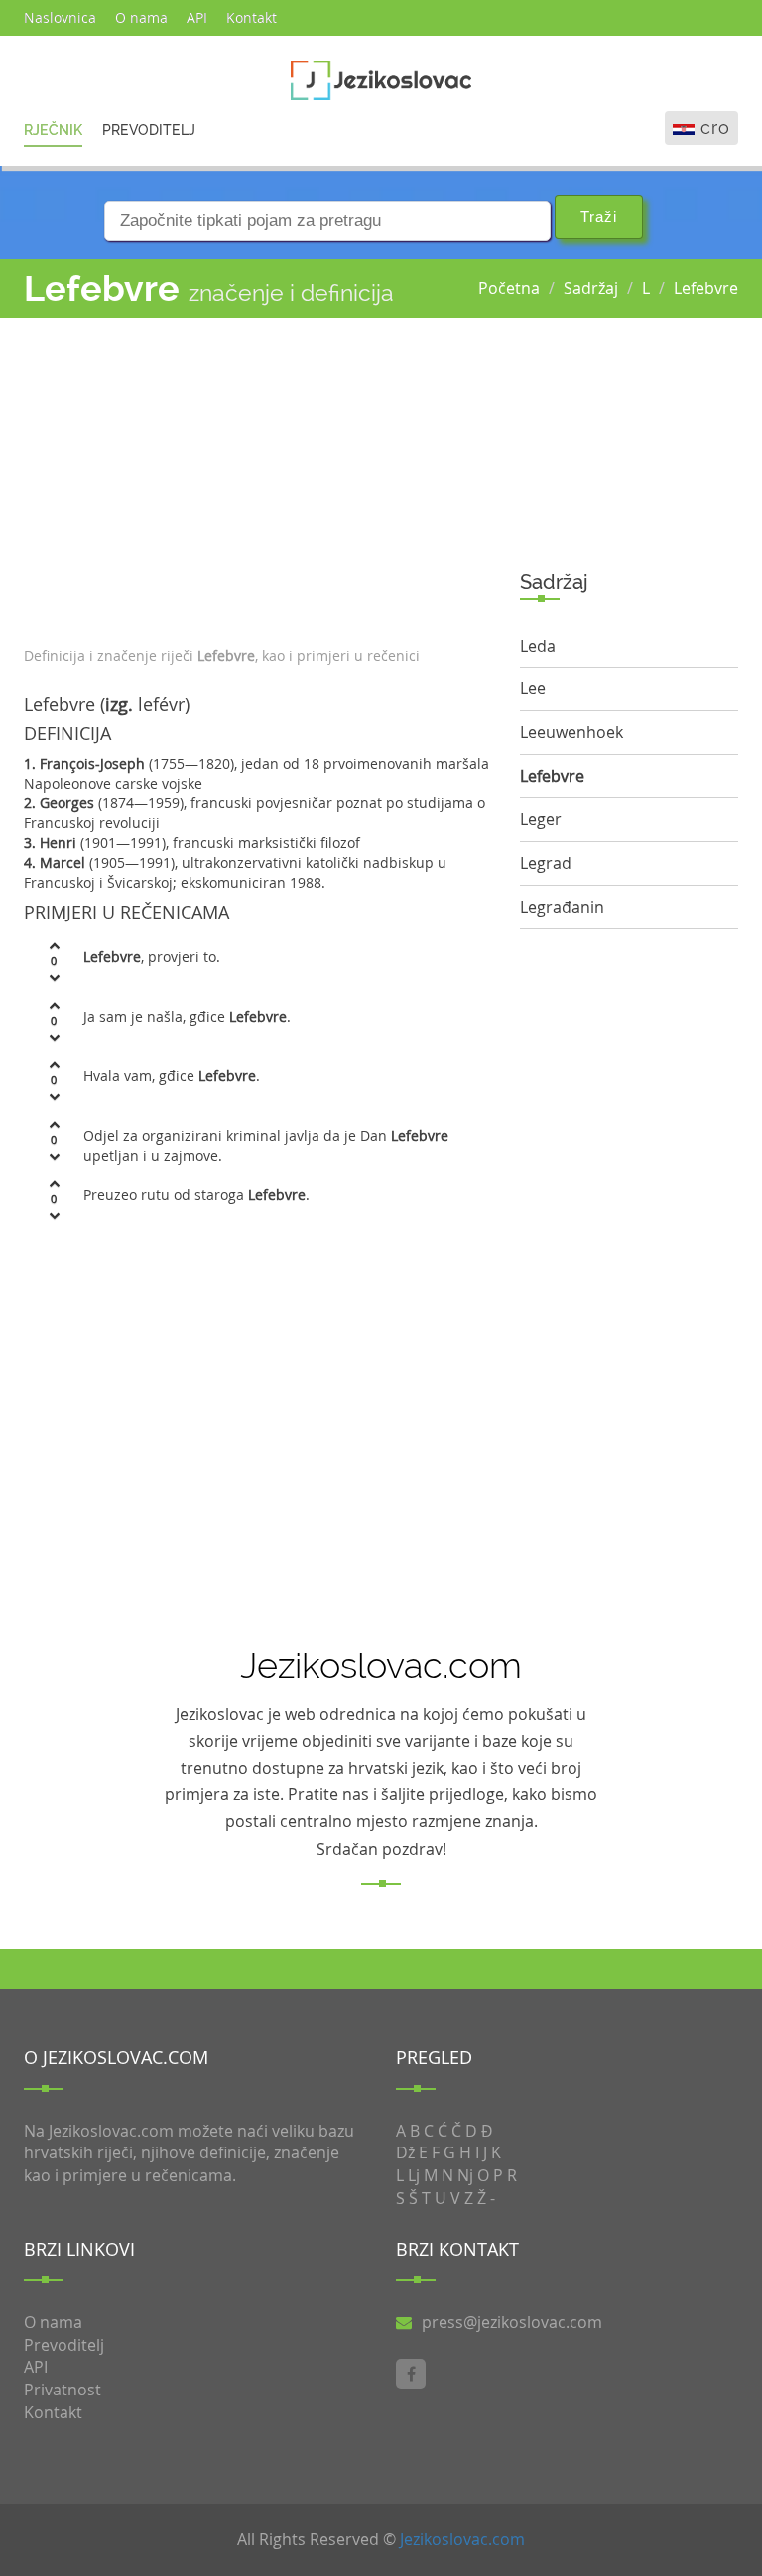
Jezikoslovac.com (462, 2539)
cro (715, 127)
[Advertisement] (257, 477)
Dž (405, 2152)
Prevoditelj (149, 130)
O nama (141, 17)
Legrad (546, 863)
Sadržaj (591, 288)
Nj (465, 2175)
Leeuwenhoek (571, 732)
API (197, 17)
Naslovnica (60, 17)
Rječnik (53, 130)
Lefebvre (706, 288)
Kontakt (252, 17)
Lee (533, 688)
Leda (538, 646)
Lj (414, 2175)
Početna (509, 288)
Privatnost (63, 2390)
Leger (541, 819)
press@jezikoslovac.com (512, 2322)
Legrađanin (562, 907)
